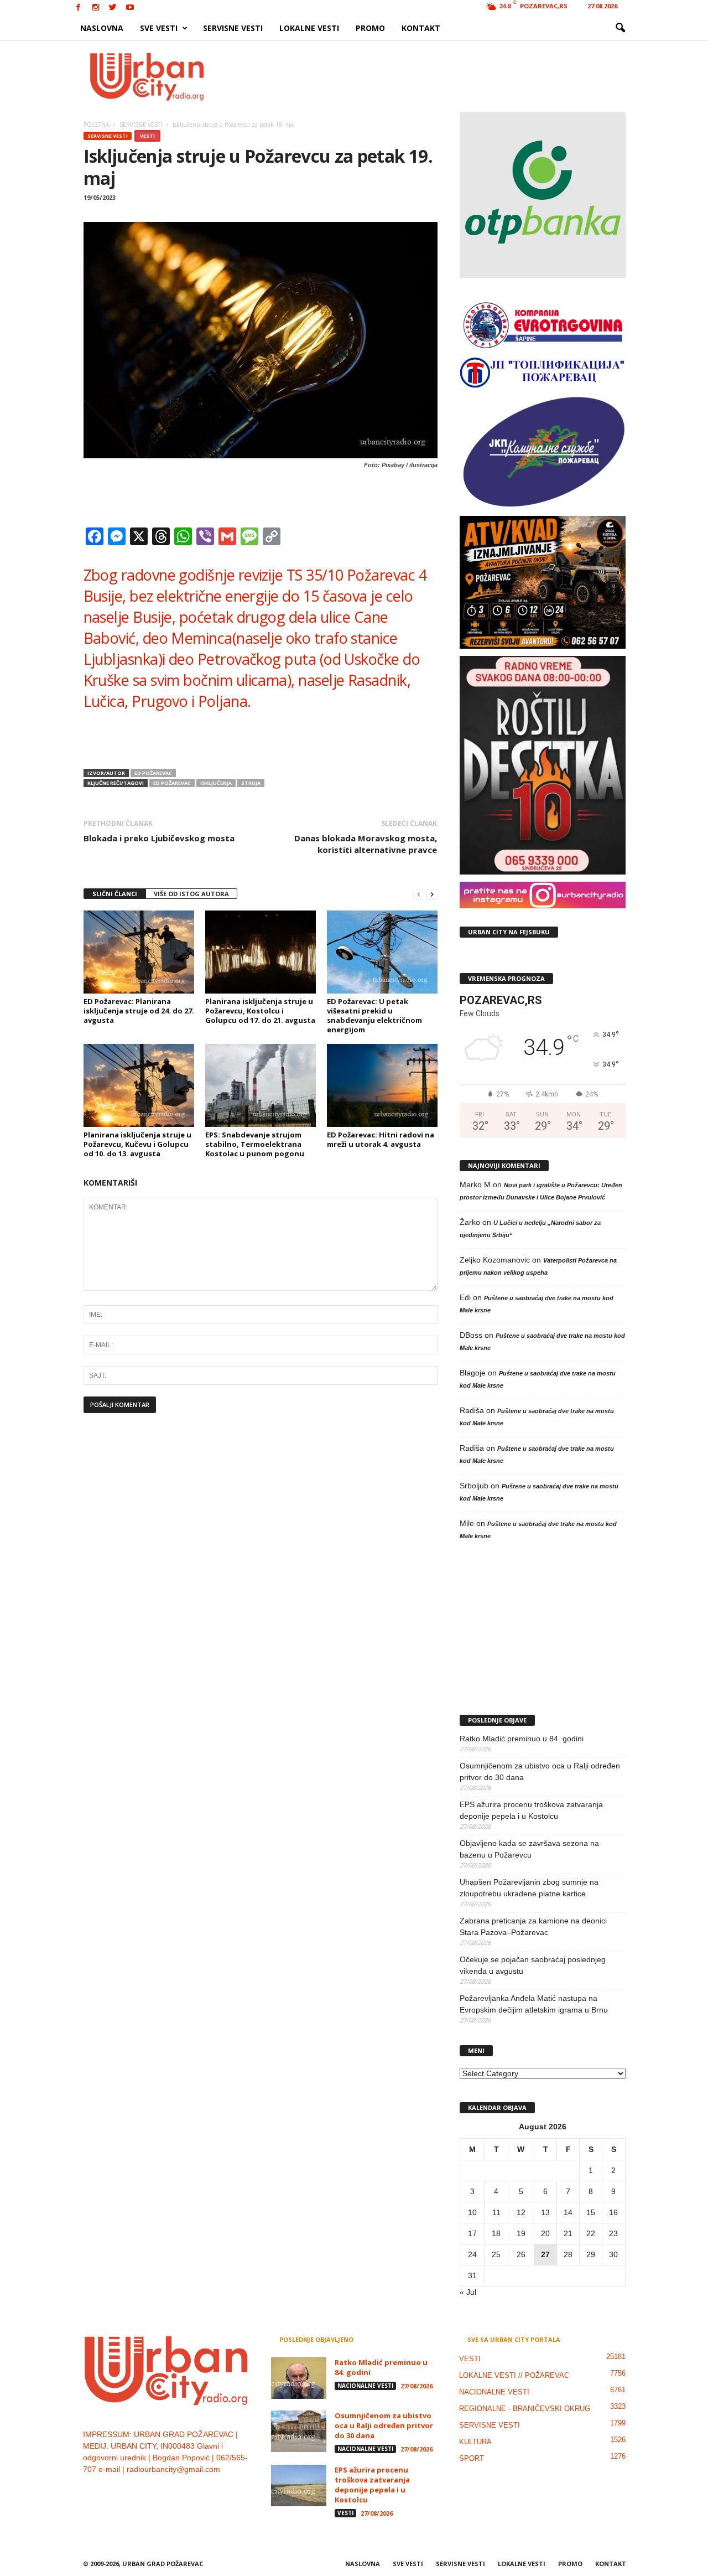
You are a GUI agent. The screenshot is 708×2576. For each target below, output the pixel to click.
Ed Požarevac (153, 773)
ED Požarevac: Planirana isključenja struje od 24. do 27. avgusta (139, 1011)
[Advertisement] (435, 76)
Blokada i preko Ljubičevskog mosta (159, 838)
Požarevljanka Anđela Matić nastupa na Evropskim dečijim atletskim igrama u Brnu (534, 2004)
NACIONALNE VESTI (365, 2386)
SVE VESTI (159, 28)
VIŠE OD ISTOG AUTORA (191, 894)
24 (472, 2254)
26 (521, 2254)
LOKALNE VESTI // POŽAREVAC (514, 2375)
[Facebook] (79, 8)
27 (545, 2254)
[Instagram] (96, 8)
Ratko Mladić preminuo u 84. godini (522, 1739)
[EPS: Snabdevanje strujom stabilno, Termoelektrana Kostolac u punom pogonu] (261, 1085)
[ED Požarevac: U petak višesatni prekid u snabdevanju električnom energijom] (382, 952)
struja (251, 783)
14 (568, 2212)
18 (496, 2233)
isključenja (216, 783)
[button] (620, 28)
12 (521, 2212)
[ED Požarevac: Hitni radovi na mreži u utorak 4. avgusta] (382, 1085)
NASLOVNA (102, 28)
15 (591, 2212)
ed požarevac (172, 783)
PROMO (370, 28)
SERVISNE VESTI (233, 28)
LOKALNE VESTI (309, 28)
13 (545, 2212)
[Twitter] (113, 8)
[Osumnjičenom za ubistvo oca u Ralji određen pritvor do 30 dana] (299, 2431)
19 (521, 2233)
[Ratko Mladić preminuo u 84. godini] (299, 2378)
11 (496, 2212)
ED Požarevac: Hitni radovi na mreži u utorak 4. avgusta (381, 1139)
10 (472, 2212)
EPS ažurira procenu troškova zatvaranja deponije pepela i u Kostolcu (531, 1810)
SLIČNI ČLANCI (115, 894)
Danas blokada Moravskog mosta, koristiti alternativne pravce (366, 844)
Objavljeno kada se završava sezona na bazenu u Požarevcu (529, 1849)
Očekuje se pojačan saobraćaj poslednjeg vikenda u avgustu (533, 1965)
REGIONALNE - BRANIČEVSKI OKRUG (525, 2409)
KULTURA (475, 2442)
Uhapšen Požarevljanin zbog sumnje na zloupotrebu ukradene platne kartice (529, 1888)
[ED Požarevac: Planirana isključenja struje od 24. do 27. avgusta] (139, 952)
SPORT (472, 2458)
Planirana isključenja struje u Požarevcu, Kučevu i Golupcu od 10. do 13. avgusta (137, 1144)
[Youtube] (130, 8)
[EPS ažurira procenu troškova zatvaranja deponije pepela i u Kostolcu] (299, 2486)
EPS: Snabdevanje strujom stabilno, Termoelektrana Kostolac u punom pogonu (255, 1144)
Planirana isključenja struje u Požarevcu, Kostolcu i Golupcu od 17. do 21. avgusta (260, 1011)
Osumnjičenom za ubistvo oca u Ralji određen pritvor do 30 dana (540, 1771)
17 (472, 2233)
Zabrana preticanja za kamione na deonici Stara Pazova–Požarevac (533, 1926)
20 (545, 2233)
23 (613, 2233)
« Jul (468, 2292)
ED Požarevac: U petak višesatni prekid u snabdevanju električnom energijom (374, 1015)
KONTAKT (421, 28)
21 (568, 2233)
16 (613, 2212)
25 (496, 2254)
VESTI (147, 136)
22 (591, 2233)
